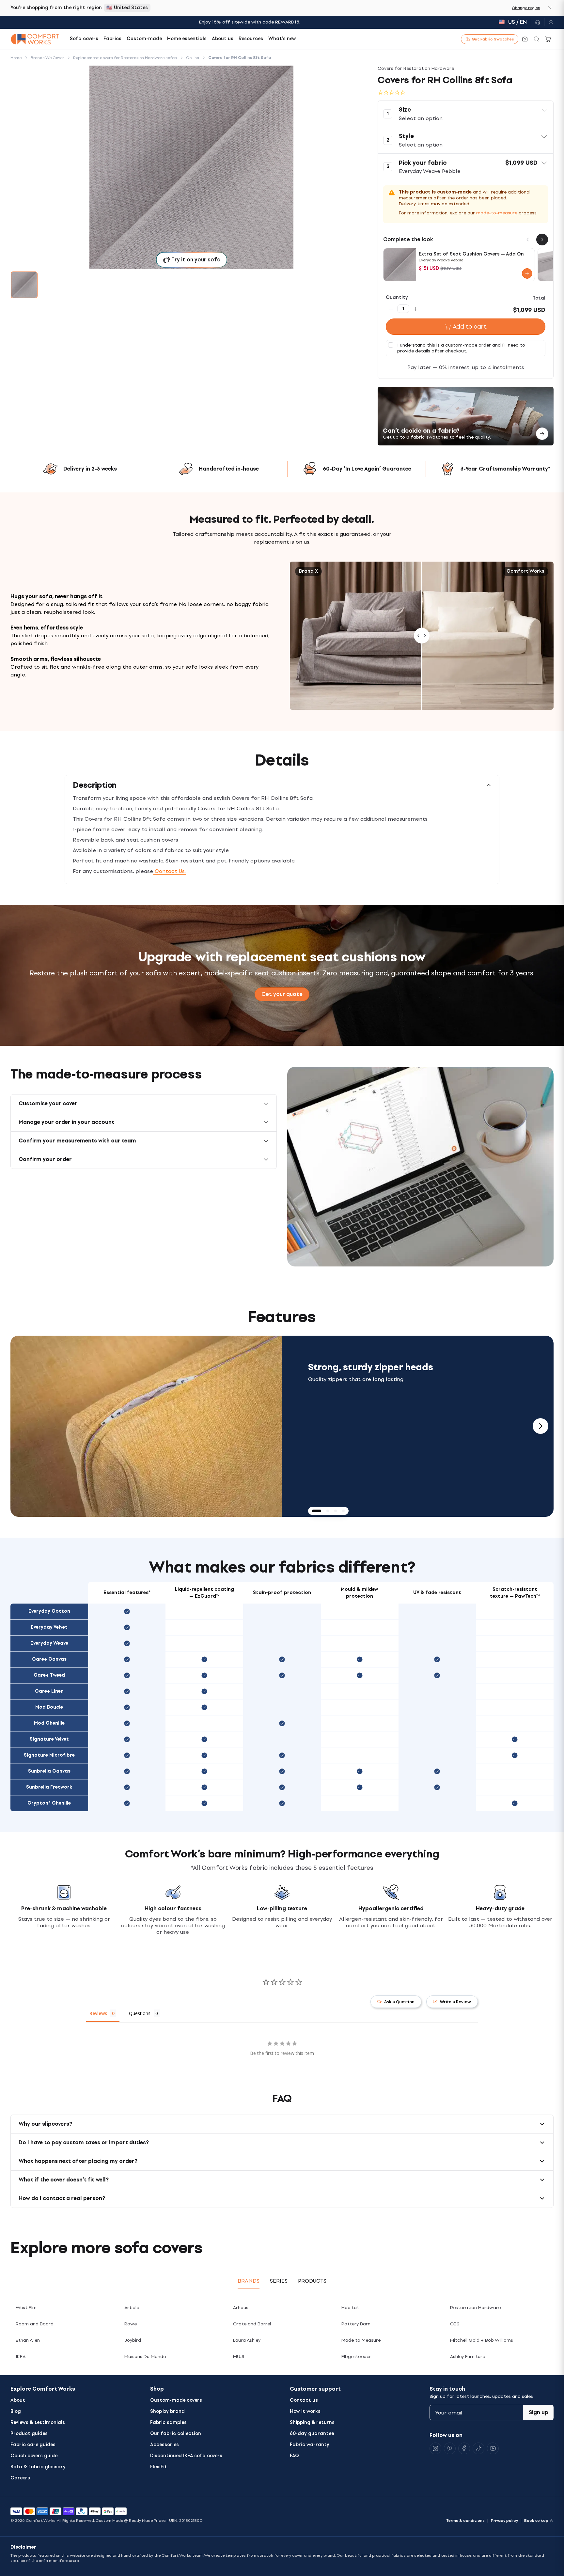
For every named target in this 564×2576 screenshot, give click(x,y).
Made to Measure (361, 2340)
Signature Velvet (49, 1739)
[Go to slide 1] (24, 285)
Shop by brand (167, 2411)
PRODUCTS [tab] (312, 2281)
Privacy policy (504, 2521)
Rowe (131, 2324)
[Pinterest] (450, 2448)
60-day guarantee (312, 2434)
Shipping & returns (312, 2422)
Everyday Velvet (49, 1627)
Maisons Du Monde (145, 2357)
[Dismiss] (550, 8)
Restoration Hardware (475, 2308)
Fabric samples (168, 2422)
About (18, 2400)
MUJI (239, 2357)
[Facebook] (464, 2448)
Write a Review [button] (455, 2002)
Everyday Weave (49, 1643)
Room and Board (35, 2324)
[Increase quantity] (415, 309)
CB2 (455, 2324)
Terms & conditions (465, 2521)
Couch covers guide (34, 2456)
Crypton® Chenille (49, 1803)
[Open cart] (548, 39)
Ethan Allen (28, 2340)
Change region (526, 8)
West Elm (26, 2308)
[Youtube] (493, 2448)
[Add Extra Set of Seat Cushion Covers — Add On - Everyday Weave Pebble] (527, 273)
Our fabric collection (176, 2434)
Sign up (539, 2412)
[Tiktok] (478, 2448)
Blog (16, 2411)
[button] (466, 114)
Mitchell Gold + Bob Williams (482, 2340)
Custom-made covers (176, 2400)
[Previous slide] (23, 1426)
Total (539, 298)
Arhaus (241, 2308)
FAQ (294, 2456)
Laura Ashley (247, 2340)
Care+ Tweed (49, 1675)
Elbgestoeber (356, 2357)
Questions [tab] (140, 2013)
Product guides (29, 2434)
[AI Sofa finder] (525, 39)
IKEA (21, 2357)
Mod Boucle (49, 1707)
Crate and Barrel (252, 2324)
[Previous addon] (528, 240)
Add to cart (470, 327)
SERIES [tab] (279, 2281)
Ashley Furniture (468, 2357)
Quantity (397, 297)
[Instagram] (435, 2448)
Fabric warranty (310, 2445)
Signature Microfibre (49, 1755)
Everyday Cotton (49, 1611)
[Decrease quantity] (391, 309)
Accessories (164, 2445)
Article (132, 2308)
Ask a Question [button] (399, 2002)
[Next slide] (540, 1426)
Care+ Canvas (49, 1659)
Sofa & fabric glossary (38, 2467)
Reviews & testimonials (38, 2422)
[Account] (549, 22)
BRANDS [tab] (249, 2281)
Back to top (536, 2521)
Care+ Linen (49, 1691)
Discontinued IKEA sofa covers (186, 2456)
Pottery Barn (356, 2324)
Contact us (304, 2400)
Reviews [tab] (98, 2013)
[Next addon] (542, 240)
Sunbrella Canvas (49, 1771)
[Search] (537, 39)
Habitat (350, 2308)
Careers (20, 2478)
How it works (305, 2411)
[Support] (538, 22)
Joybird (133, 2340)
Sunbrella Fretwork (49, 1787)
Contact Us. (169, 871)
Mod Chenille (49, 1723)
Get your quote (282, 994)
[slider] (422, 636)
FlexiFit (159, 2467)
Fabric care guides (33, 2445)
